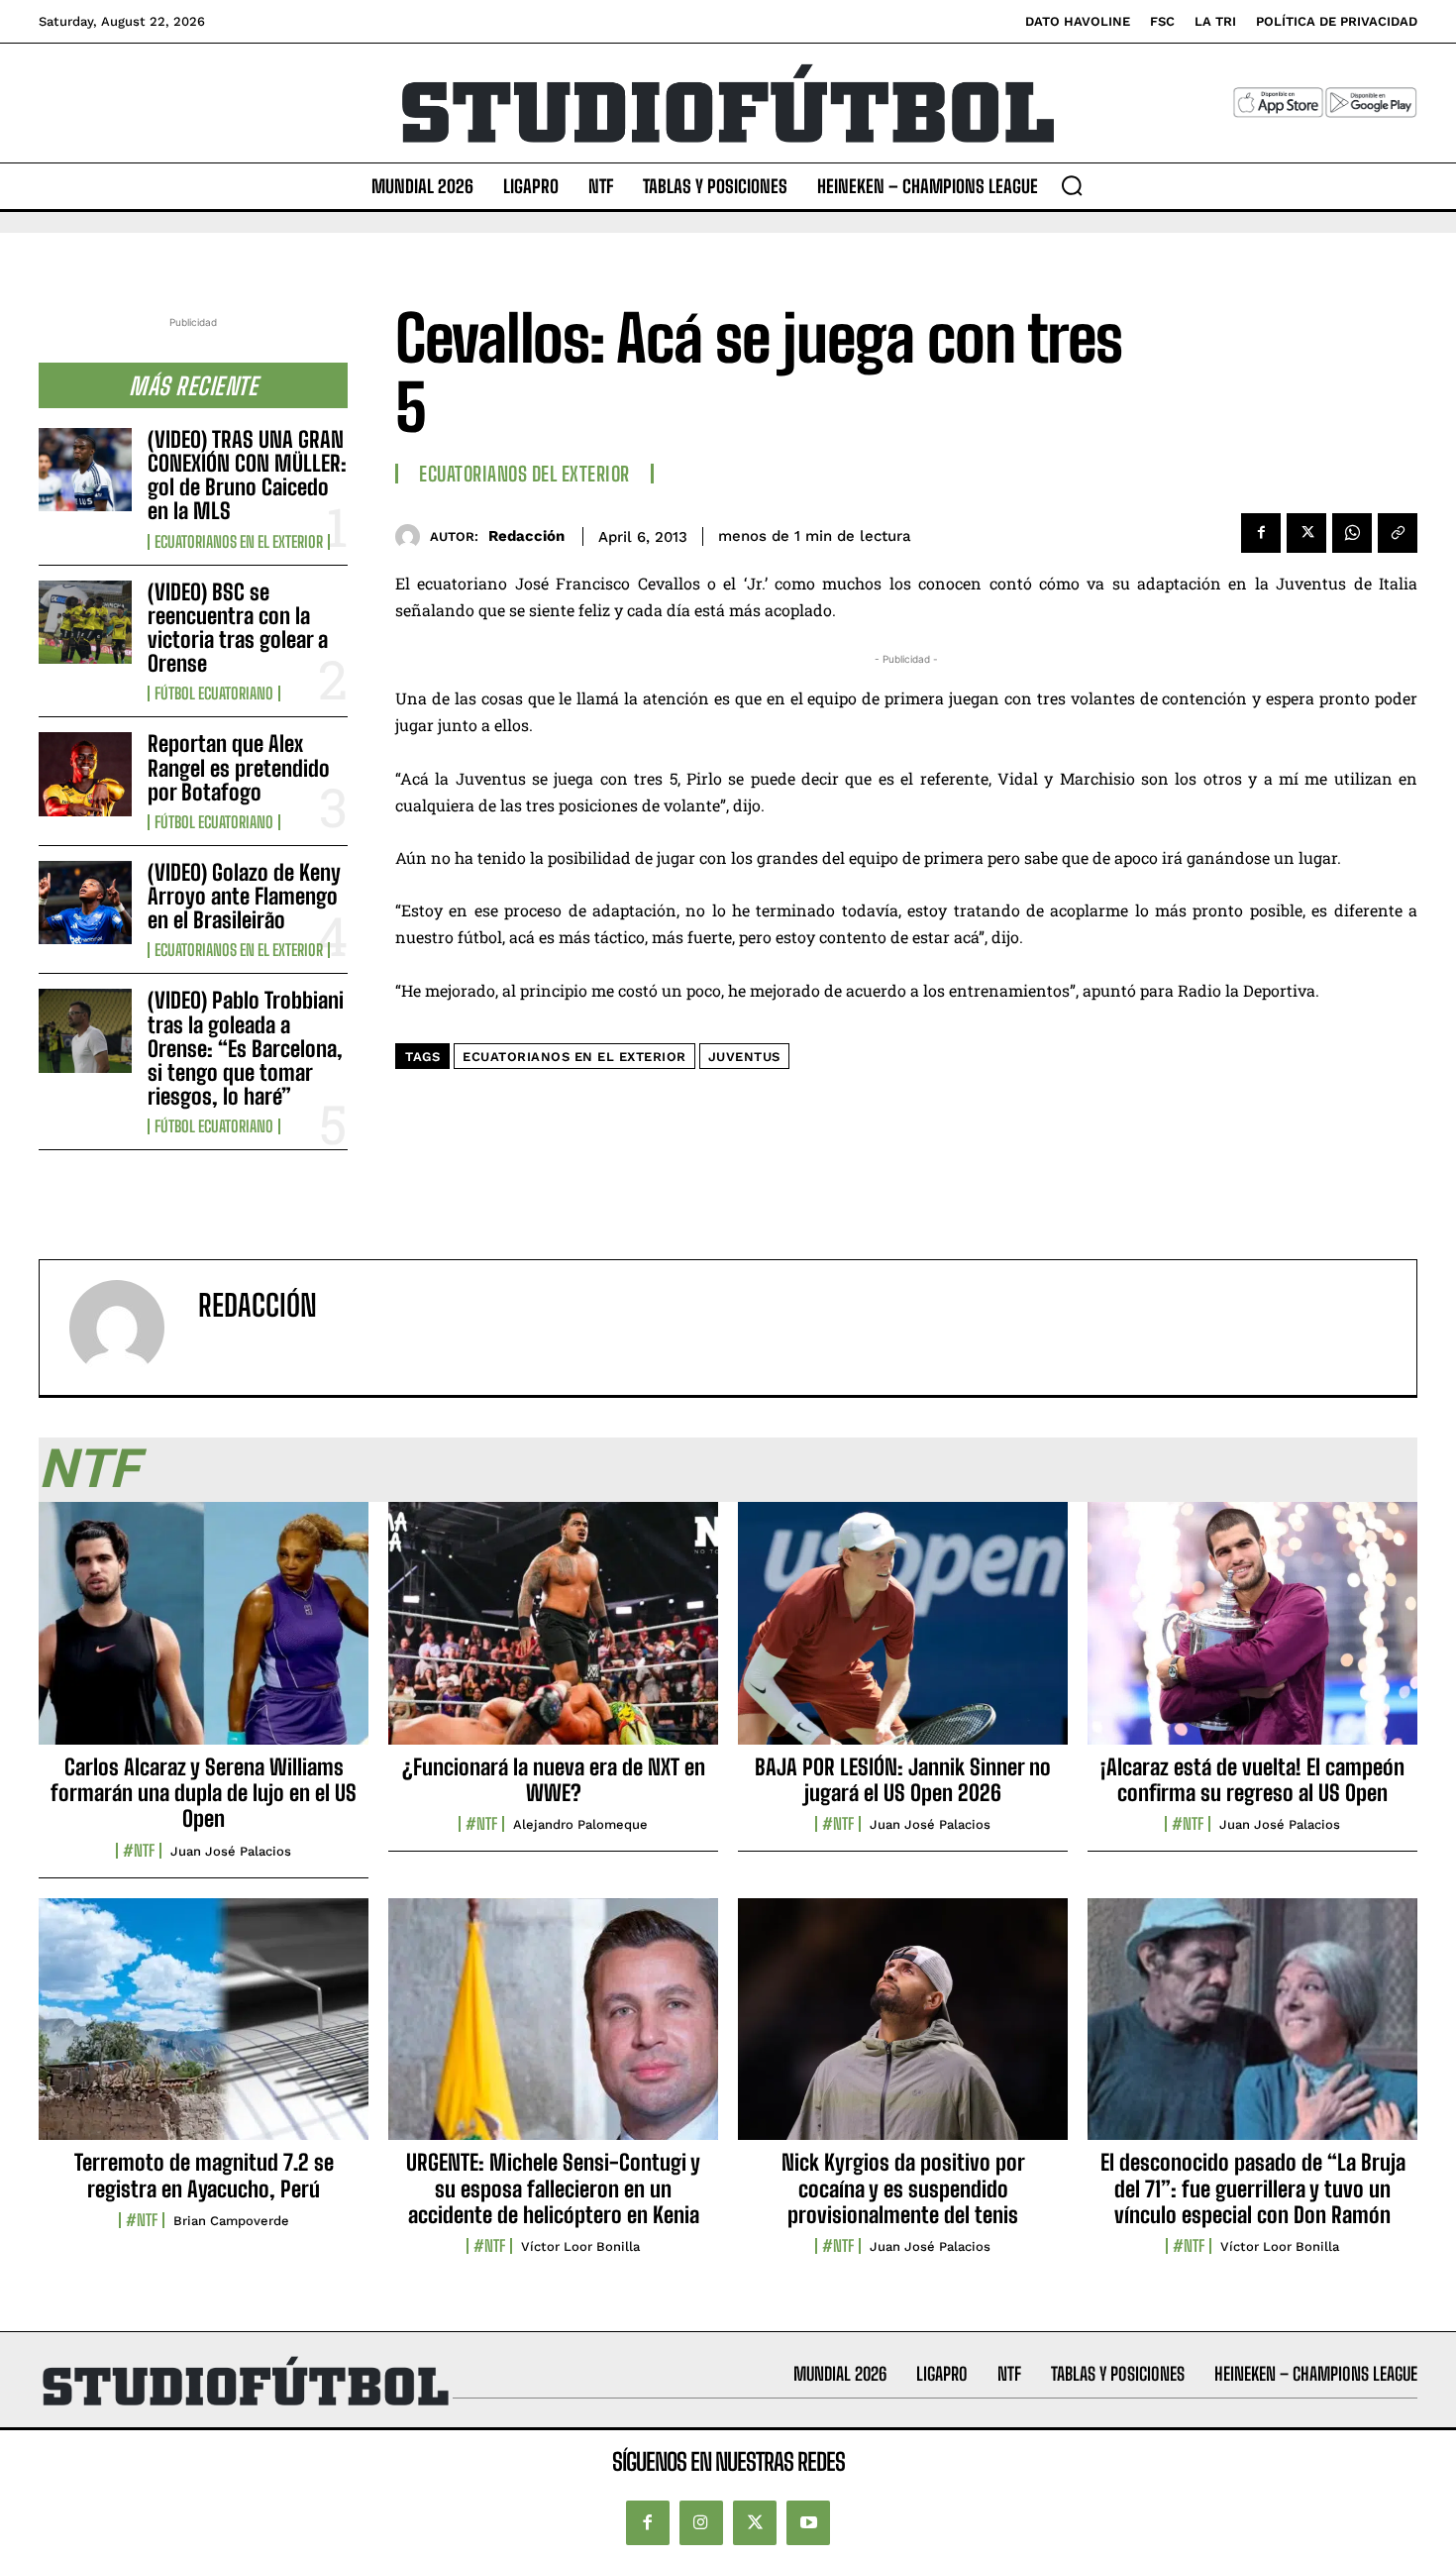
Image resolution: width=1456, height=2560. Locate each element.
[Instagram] (701, 2522)
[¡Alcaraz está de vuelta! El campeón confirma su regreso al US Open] (1252, 1634)
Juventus (744, 1057)
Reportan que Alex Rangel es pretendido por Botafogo (239, 767)
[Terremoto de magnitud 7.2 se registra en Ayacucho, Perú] (204, 2030)
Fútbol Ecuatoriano (214, 693)
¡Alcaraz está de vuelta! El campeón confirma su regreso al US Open (1252, 1780)
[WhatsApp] (1352, 533)
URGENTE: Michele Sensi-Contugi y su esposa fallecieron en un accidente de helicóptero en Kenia (553, 2188)
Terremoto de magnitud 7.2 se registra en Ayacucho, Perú (204, 2175)
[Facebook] (1261, 533)
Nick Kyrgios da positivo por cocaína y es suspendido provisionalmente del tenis (903, 2188)
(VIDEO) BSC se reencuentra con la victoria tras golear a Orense (238, 628)
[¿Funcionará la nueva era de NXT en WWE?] (553, 1634)
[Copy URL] (1398, 533)
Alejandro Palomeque (580, 1824)
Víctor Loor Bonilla (580, 2246)
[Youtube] (808, 2522)
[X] (1306, 533)
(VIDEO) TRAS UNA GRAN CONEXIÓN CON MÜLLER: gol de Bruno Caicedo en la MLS (247, 476)
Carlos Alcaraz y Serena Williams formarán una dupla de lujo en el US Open (204, 1793)
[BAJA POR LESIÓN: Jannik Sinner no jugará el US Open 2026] (903, 1634)
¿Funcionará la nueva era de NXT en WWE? (554, 1780)
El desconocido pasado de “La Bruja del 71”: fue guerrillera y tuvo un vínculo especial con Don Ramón (1253, 2188)
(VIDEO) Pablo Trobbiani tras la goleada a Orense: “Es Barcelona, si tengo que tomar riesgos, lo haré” (246, 1048)
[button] (1072, 185)
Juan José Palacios (231, 1851)
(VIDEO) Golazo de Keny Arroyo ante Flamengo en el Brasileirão (244, 896)
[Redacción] (413, 536)
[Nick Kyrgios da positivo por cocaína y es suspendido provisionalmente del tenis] (903, 2030)
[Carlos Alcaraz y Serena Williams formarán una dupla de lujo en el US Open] (204, 1634)
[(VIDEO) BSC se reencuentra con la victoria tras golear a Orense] (85, 622)
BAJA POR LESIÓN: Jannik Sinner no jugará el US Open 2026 (903, 1780)
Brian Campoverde (231, 2221)
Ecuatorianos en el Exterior (239, 542)
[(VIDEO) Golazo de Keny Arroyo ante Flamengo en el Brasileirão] (85, 903)
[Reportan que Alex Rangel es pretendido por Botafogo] (85, 774)
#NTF (139, 1851)
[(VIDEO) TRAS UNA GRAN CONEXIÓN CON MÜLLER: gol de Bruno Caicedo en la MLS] (85, 470)
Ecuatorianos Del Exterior (524, 474)
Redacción (526, 536)
